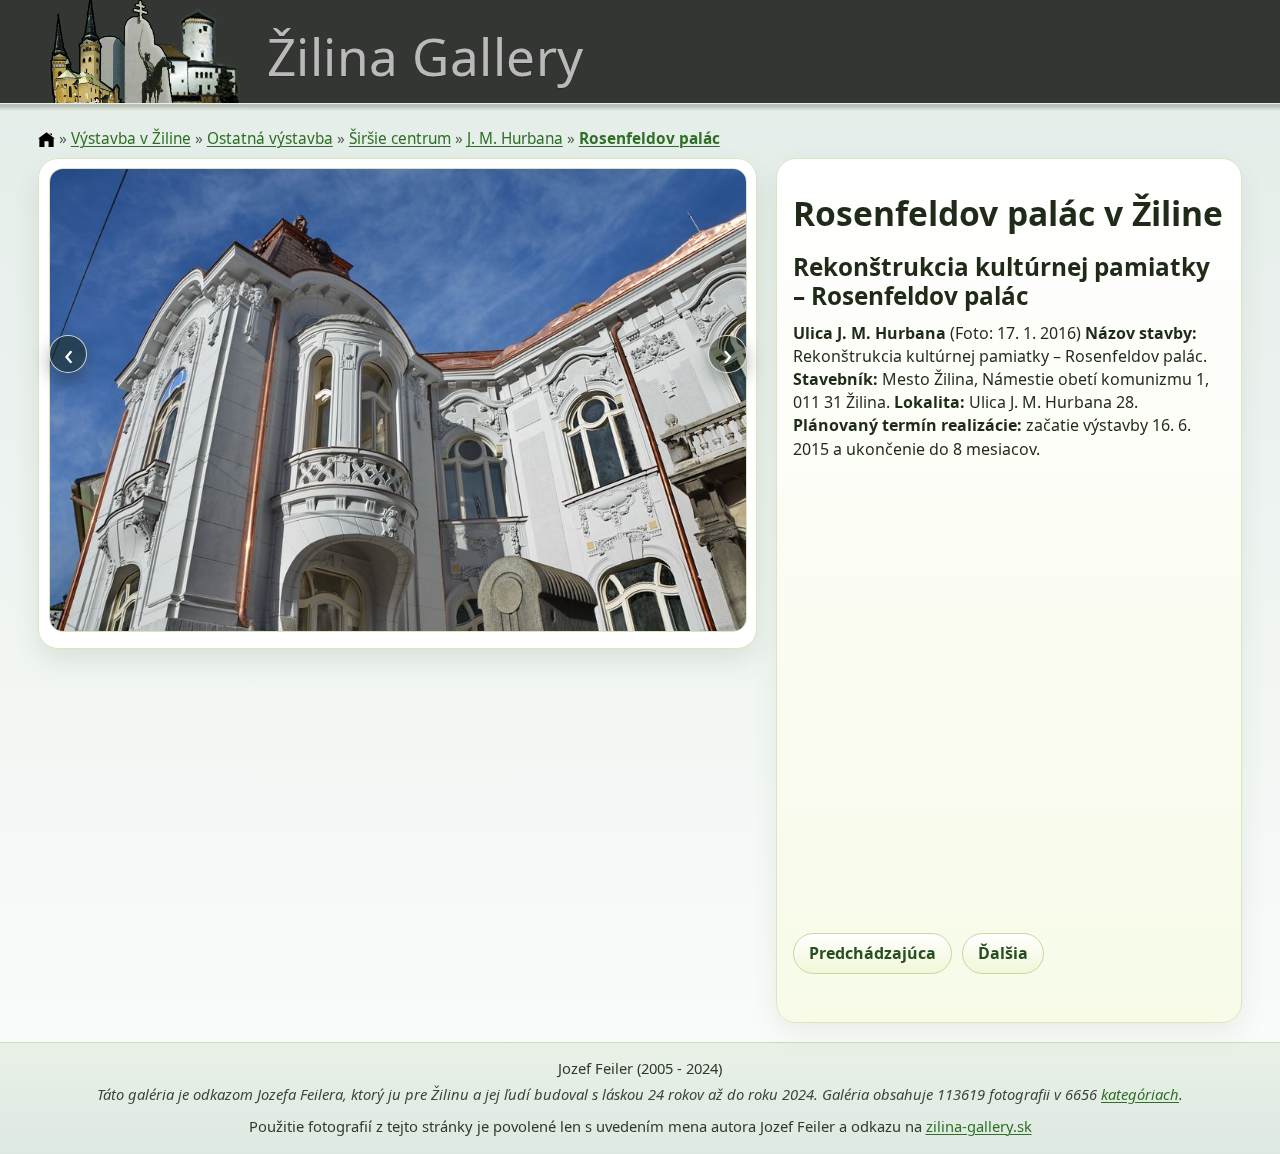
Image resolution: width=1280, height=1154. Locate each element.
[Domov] (46, 140)
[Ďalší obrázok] (641, 402)
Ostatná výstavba (270, 138)
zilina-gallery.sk (979, 1126)
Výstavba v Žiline (131, 138)
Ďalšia (1003, 953)
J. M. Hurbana (515, 138)
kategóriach (1140, 1094)
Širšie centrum (400, 138)
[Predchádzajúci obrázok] (153, 402)
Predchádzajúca (872, 953)
